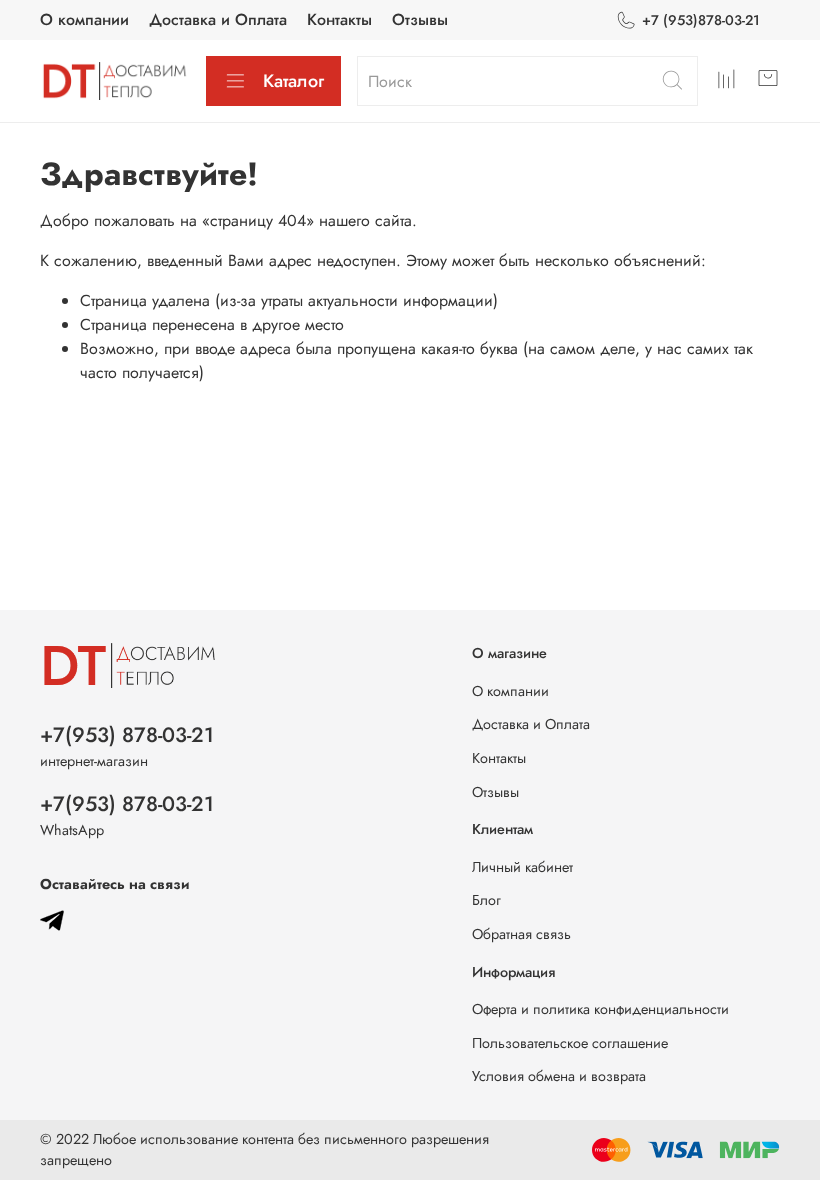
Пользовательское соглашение (570, 1043)
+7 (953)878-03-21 (701, 20)
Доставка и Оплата (218, 19)
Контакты (339, 19)
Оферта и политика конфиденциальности (600, 1009)
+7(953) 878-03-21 (127, 735)
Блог (486, 900)
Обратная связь (521, 934)
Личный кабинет (522, 867)
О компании (84, 19)
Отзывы (420, 19)
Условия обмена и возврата (559, 1076)
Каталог (293, 81)
